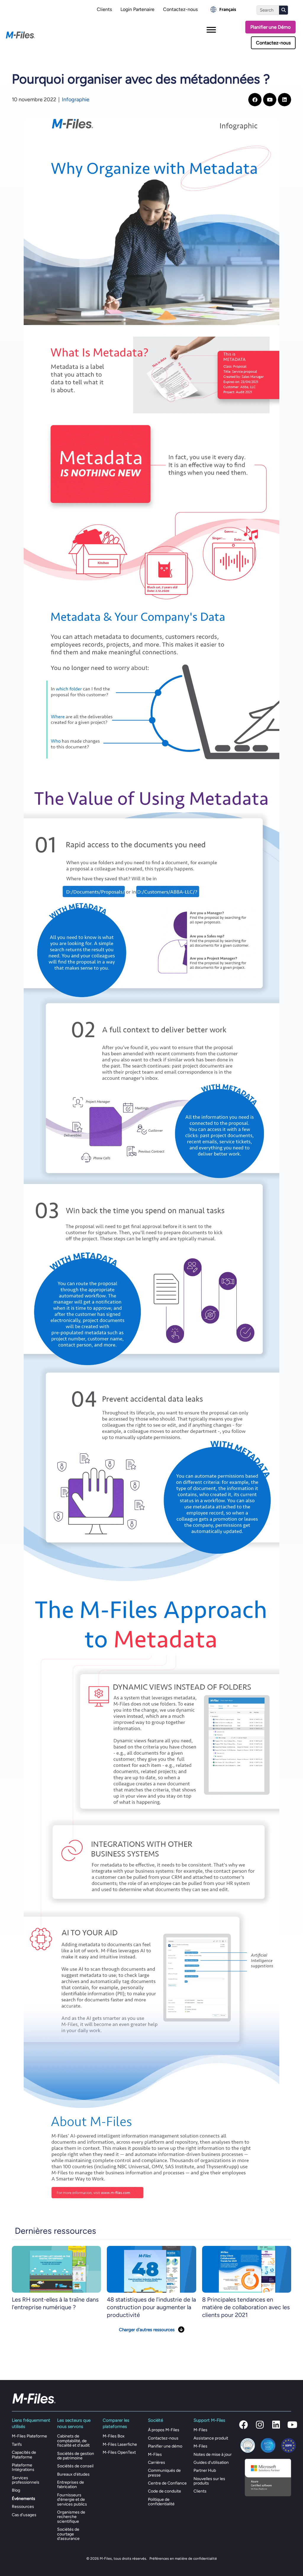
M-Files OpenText (119, 2452)
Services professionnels (26, 2480)
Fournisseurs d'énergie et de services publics (72, 2500)
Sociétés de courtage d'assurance (68, 2534)
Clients (104, 9)
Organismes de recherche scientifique (71, 2517)
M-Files (155, 2454)
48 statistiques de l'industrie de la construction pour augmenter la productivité (151, 2307)
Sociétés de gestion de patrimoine (76, 2456)
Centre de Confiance (167, 2483)
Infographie (76, 99)
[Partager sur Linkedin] (285, 100)
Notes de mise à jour (213, 2454)
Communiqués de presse (164, 2473)
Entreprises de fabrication (71, 2485)
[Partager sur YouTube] (270, 100)
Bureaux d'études (73, 2474)
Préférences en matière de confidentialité (183, 2559)
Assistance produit (211, 2438)
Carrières (157, 2462)
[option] (223, 9)
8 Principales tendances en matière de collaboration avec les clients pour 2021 (246, 2307)
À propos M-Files (164, 2430)
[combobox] (223, 9)
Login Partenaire (137, 9)
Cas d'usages (24, 2515)
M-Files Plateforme (29, 2436)
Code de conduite (165, 2491)
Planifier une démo (165, 2446)
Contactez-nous (180, 9)
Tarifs (17, 2444)
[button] (244, 2425)
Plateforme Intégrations (23, 2467)
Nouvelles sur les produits (209, 2481)
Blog (16, 2490)
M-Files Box (114, 2436)
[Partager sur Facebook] (255, 100)
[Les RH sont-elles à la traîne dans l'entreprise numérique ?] (56, 2269)
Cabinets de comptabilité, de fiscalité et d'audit (73, 2441)
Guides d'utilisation (211, 2462)
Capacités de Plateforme (24, 2455)
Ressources (23, 2507)
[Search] (283, 10)
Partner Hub (205, 2470)
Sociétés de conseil (75, 2466)
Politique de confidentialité (161, 2502)
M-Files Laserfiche (120, 2444)
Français (228, 9)
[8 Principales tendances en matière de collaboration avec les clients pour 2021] (247, 2269)
